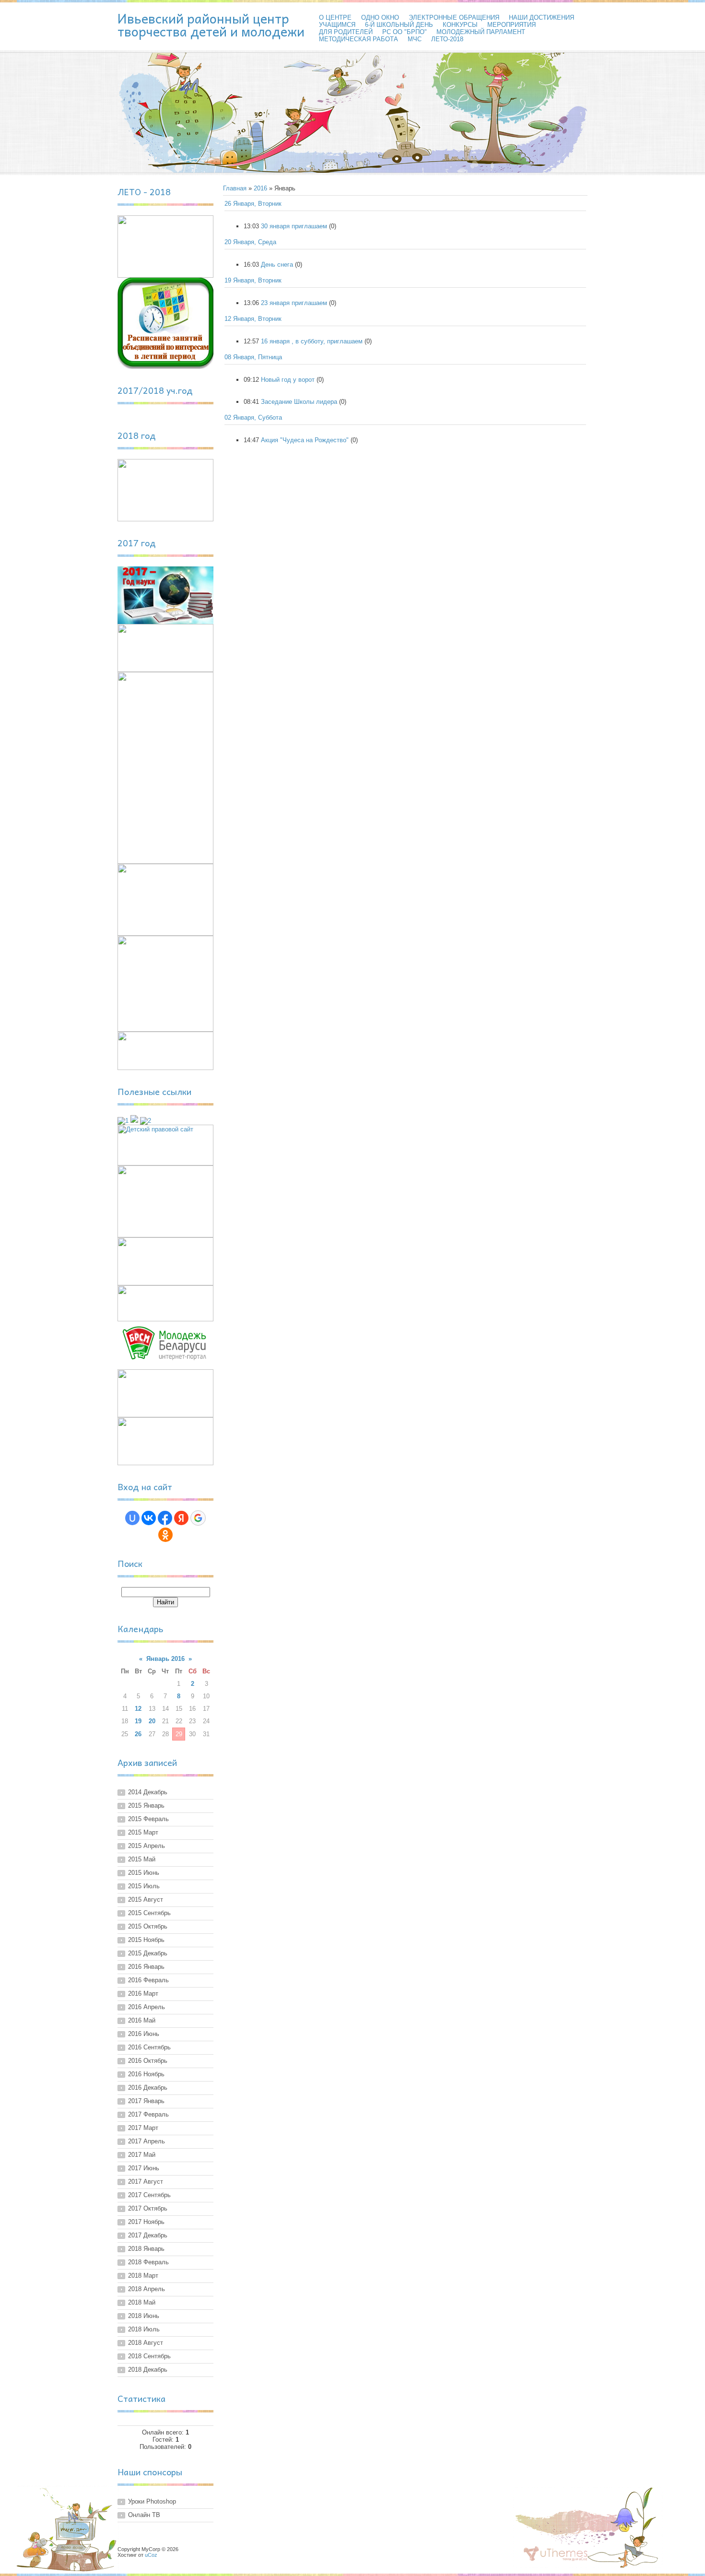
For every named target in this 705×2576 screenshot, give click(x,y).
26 (138, 1734)
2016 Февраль (148, 1980)
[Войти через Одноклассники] (165, 1535)
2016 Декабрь (148, 2088)
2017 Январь (146, 2101)
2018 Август (146, 2343)
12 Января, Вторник (253, 319)
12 (138, 1709)
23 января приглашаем (294, 303)
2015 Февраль (148, 1819)
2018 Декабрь (148, 2370)
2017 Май (142, 2155)
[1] (123, 1121)
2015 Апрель (147, 1846)
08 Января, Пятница (253, 357)
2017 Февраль (148, 2114)
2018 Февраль (148, 2262)
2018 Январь (146, 2249)
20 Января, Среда (250, 242)
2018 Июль (144, 2329)
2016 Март (143, 1994)
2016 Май (142, 2020)
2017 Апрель (147, 2141)
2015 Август (146, 1900)
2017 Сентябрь (149, 2195)
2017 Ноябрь (146, 2222)
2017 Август (146, 2182)
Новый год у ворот (288, 380)
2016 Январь (146, 1967)
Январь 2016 (165, 1659)
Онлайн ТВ (144, 2515)
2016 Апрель (147, 2007)
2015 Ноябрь (146, 1940)
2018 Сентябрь (149, 2356)
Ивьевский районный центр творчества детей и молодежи (211, 25)
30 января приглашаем (294, 226)
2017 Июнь (144, 2168)
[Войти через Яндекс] (181, 1518)
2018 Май (142, 2302)
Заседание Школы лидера (299, 402)
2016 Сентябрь (149, 2047)
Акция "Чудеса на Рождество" (305, 440)
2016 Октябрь (148, 2061)
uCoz (151, 2555)
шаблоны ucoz (556, 2554)
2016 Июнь (144, 2034)
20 (152, 1721)
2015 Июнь (144, 1873)
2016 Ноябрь (146, 2074)
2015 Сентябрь (149, 1913)
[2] (146, 1121)
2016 (260, 188)
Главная (235, 188)
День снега (277, 265)
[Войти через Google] (198, 1518)
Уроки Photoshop (152, 2501)
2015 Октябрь (148, 1926)
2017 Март (143, 2128)
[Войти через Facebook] (165, 1518)
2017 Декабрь (148, 2235)
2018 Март (143, 2276)
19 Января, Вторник (253, 280)
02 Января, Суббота (253, 418)
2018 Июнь (144, 2316)
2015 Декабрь (148, 1953)
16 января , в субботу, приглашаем (312, 341)
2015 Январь (146, 1806)
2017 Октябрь (148, 2208)
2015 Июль (144, 1886)
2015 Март (143, 1832)
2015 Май (142, 1859)
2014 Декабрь (148, 1792)
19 (138, 1721)
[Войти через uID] (132, 1518)
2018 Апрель (147, 2289)
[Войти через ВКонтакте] (149, 1518)
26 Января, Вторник (253, 204)
